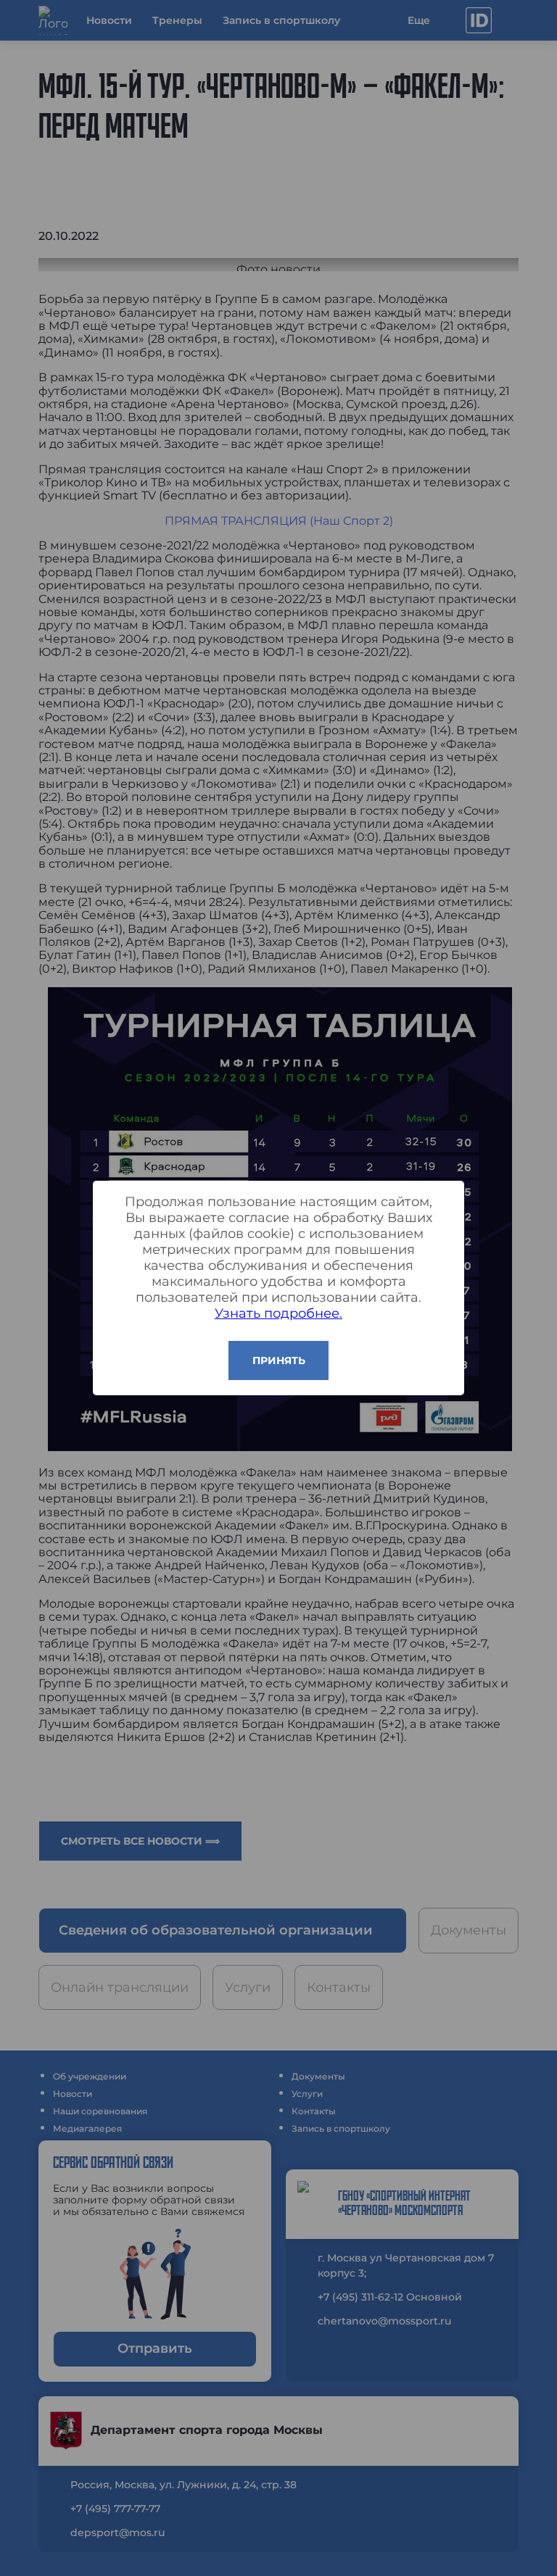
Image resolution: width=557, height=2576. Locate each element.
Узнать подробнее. (278, 1313)
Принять (279, 1360)
